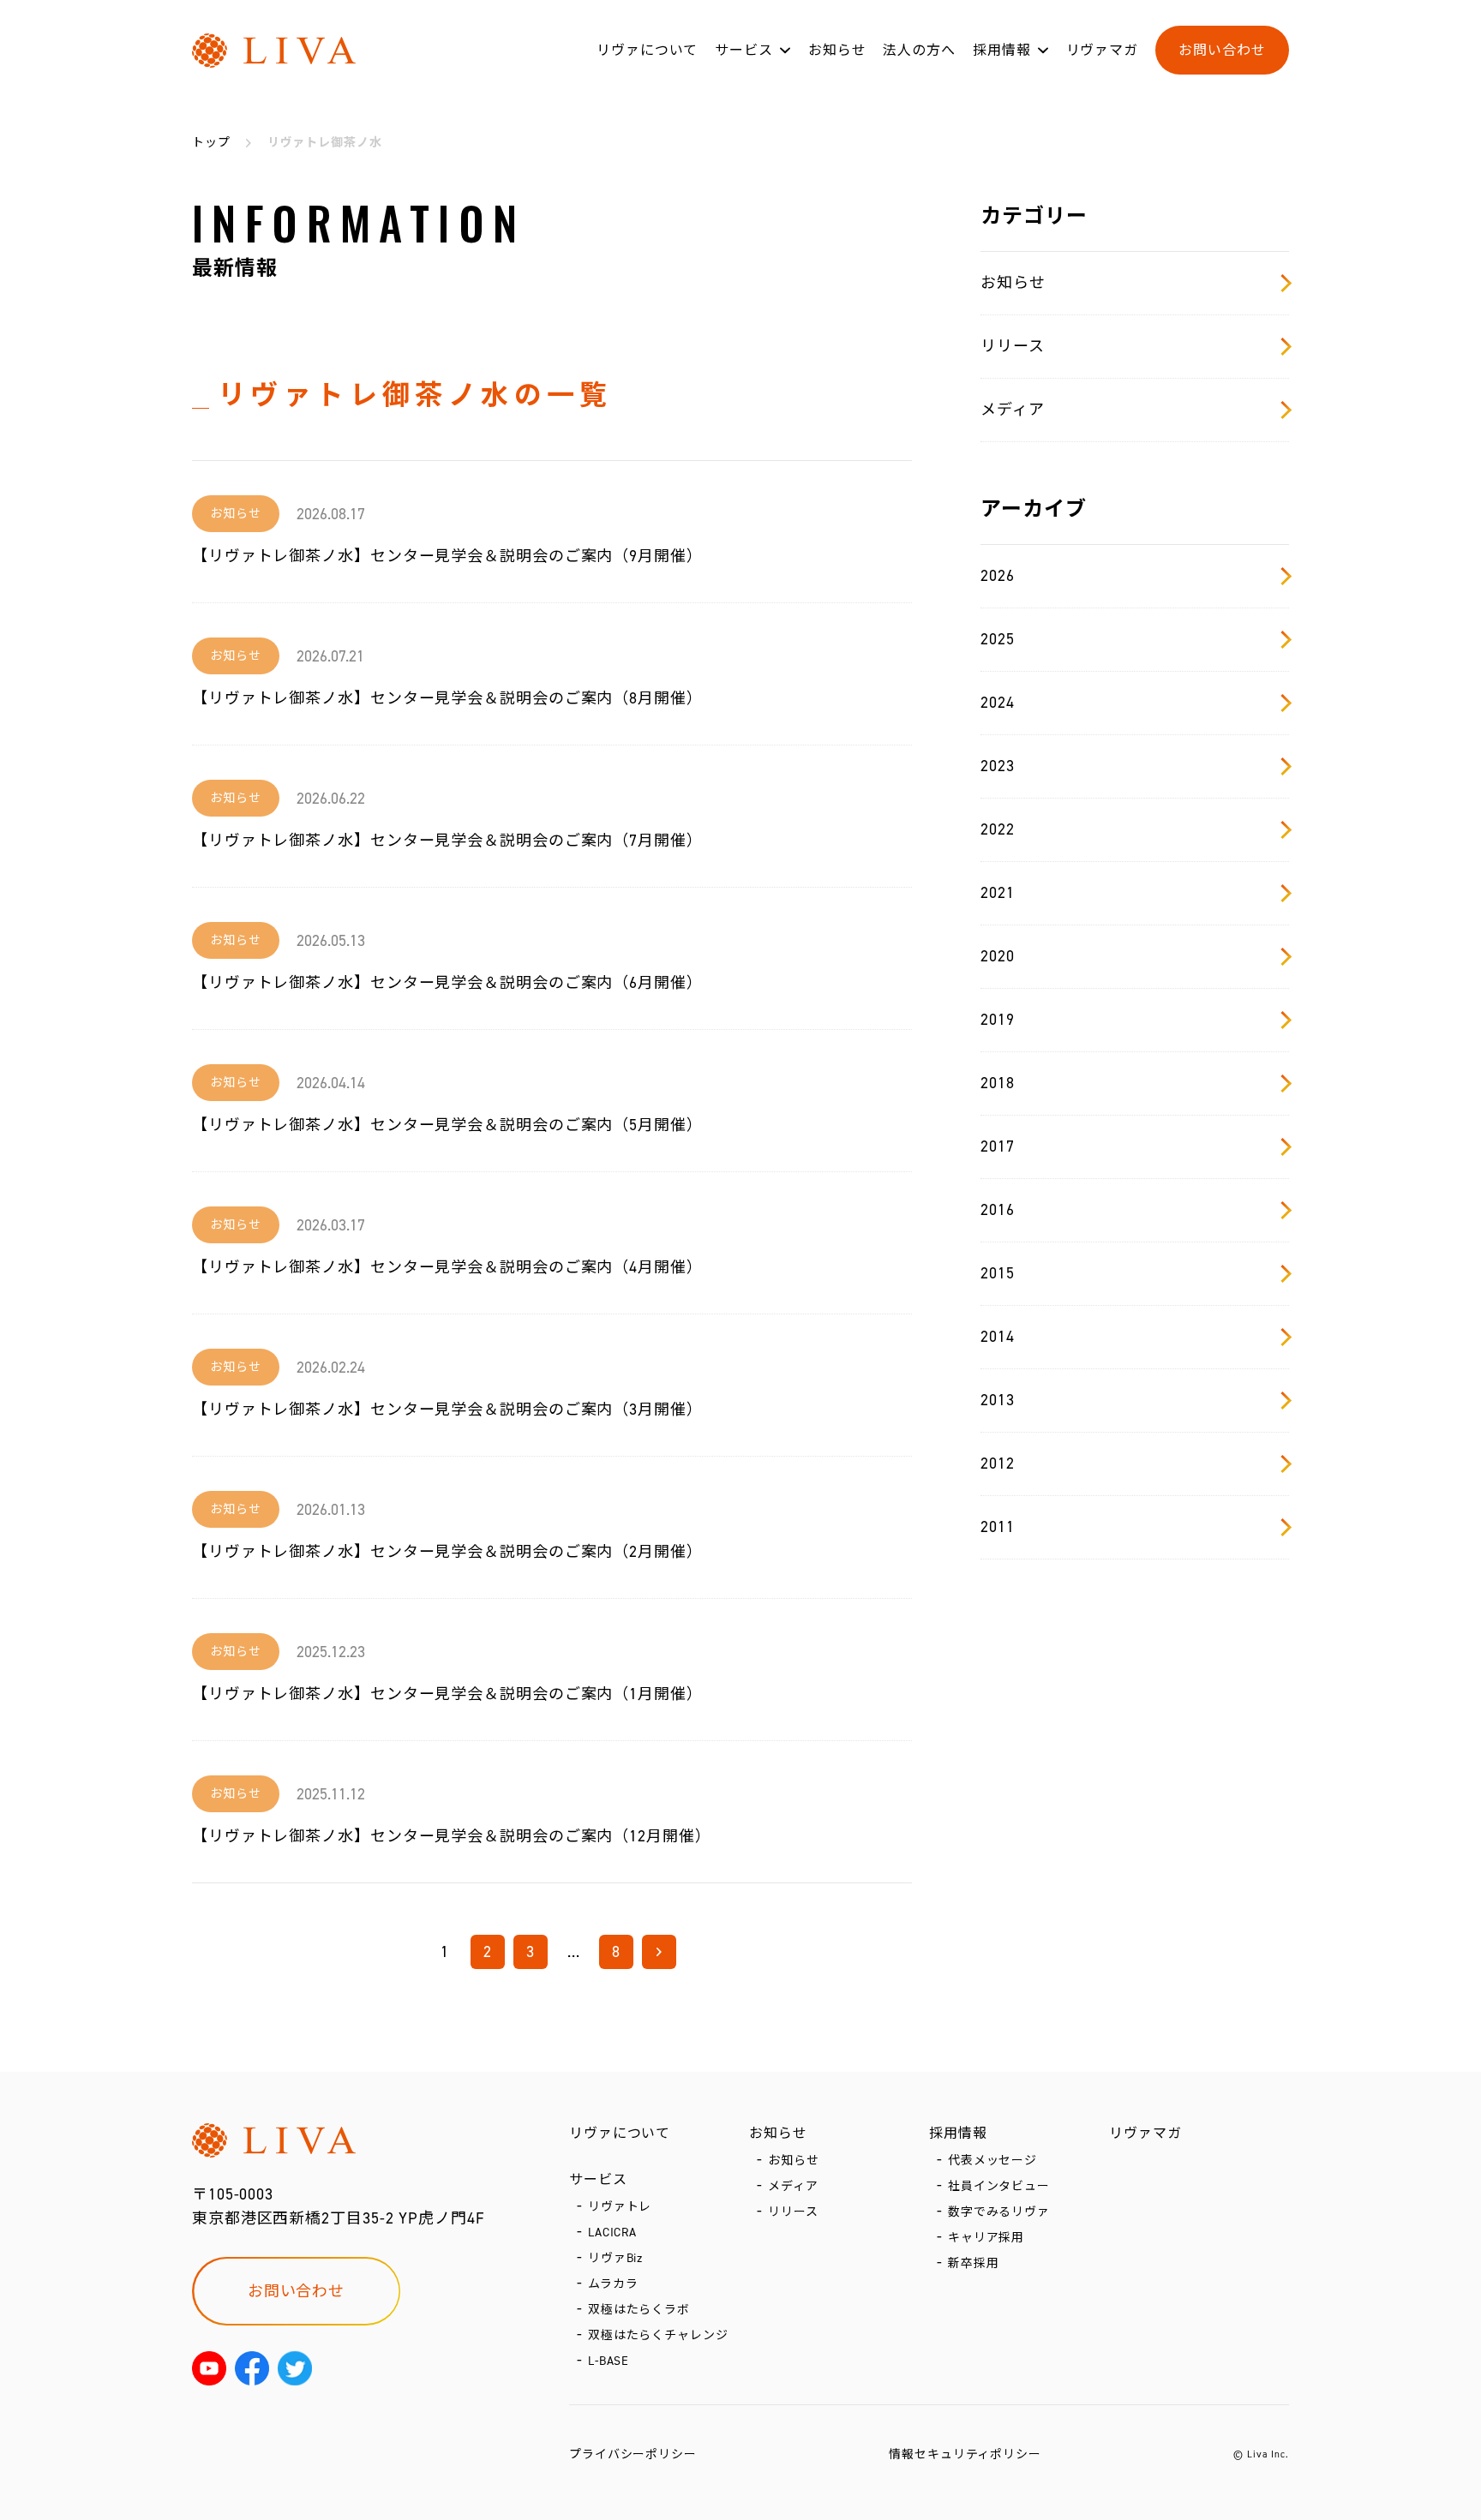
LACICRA (612, 2233)
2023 (998, 766)
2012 (998, 1464)
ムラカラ (613, 2284)
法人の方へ (919, 50)
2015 (998, 1273)
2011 (998, 1527)
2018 (998, 1083)
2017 (998, 1146)
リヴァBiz (615, 2258)
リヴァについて (647, 50)
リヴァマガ (1103, 50)
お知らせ (837, 50)
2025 (998, 639)
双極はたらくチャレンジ (658, 2335)
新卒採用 (974, 2263)
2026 (998, 576)
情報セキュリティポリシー (965, 2454)
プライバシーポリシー (633, 2454)
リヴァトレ (620, 2207)
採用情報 (1002, 50)
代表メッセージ (992, 2161)
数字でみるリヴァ (999, 2212)
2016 (998, 1210)
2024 (998, 703)
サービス (744, 50)
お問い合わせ (1222, 50)
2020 (998, 956)
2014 (998, 1337)
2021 (998, 893)
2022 (998, 829)
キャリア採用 (986, 2238)
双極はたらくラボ (639, 2310)
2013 (998, 1400)
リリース (1013, 346)
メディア (1013, 410)
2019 (998, 1020)
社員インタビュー (999, 2186)
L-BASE (609, 2361)
